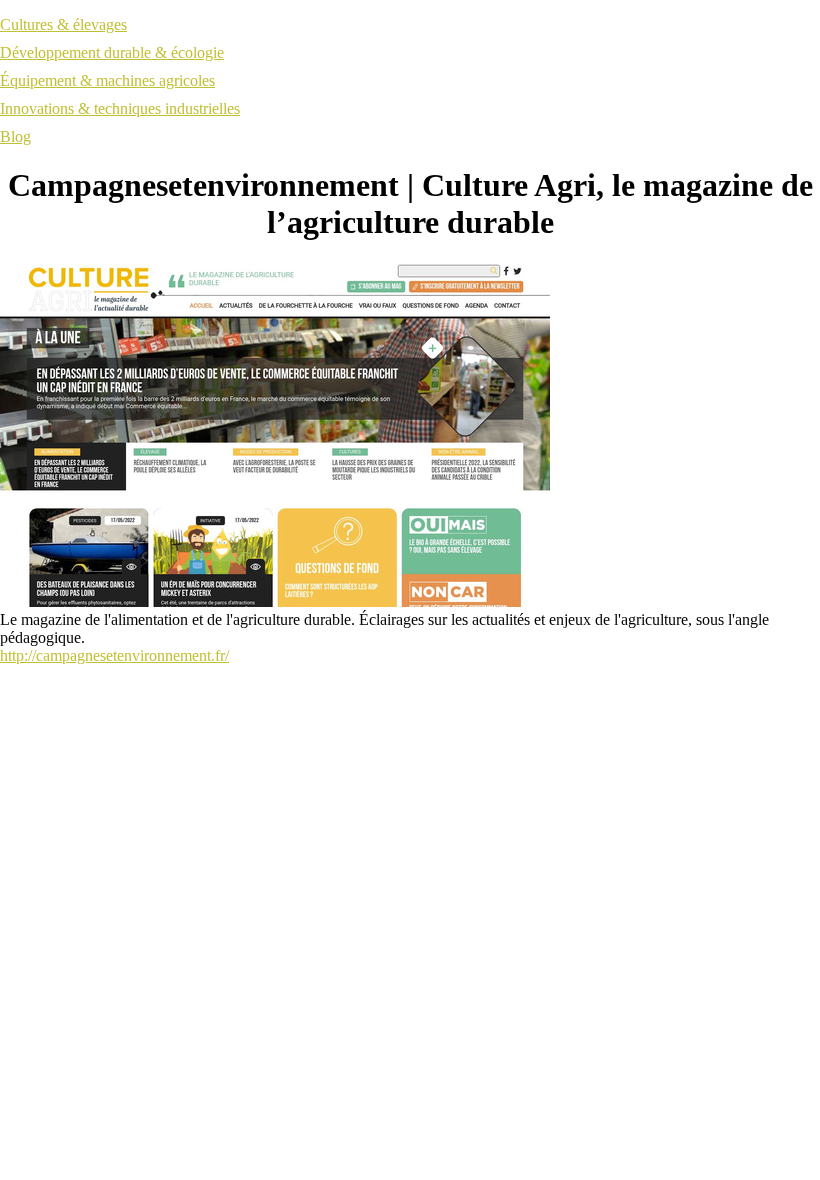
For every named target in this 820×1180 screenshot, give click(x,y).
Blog (15, 136)
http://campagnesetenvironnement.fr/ (114, 655)
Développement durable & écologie (112, 52)
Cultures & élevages (63, 24)
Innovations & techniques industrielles (120, 108)
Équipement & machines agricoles (107, 80)
